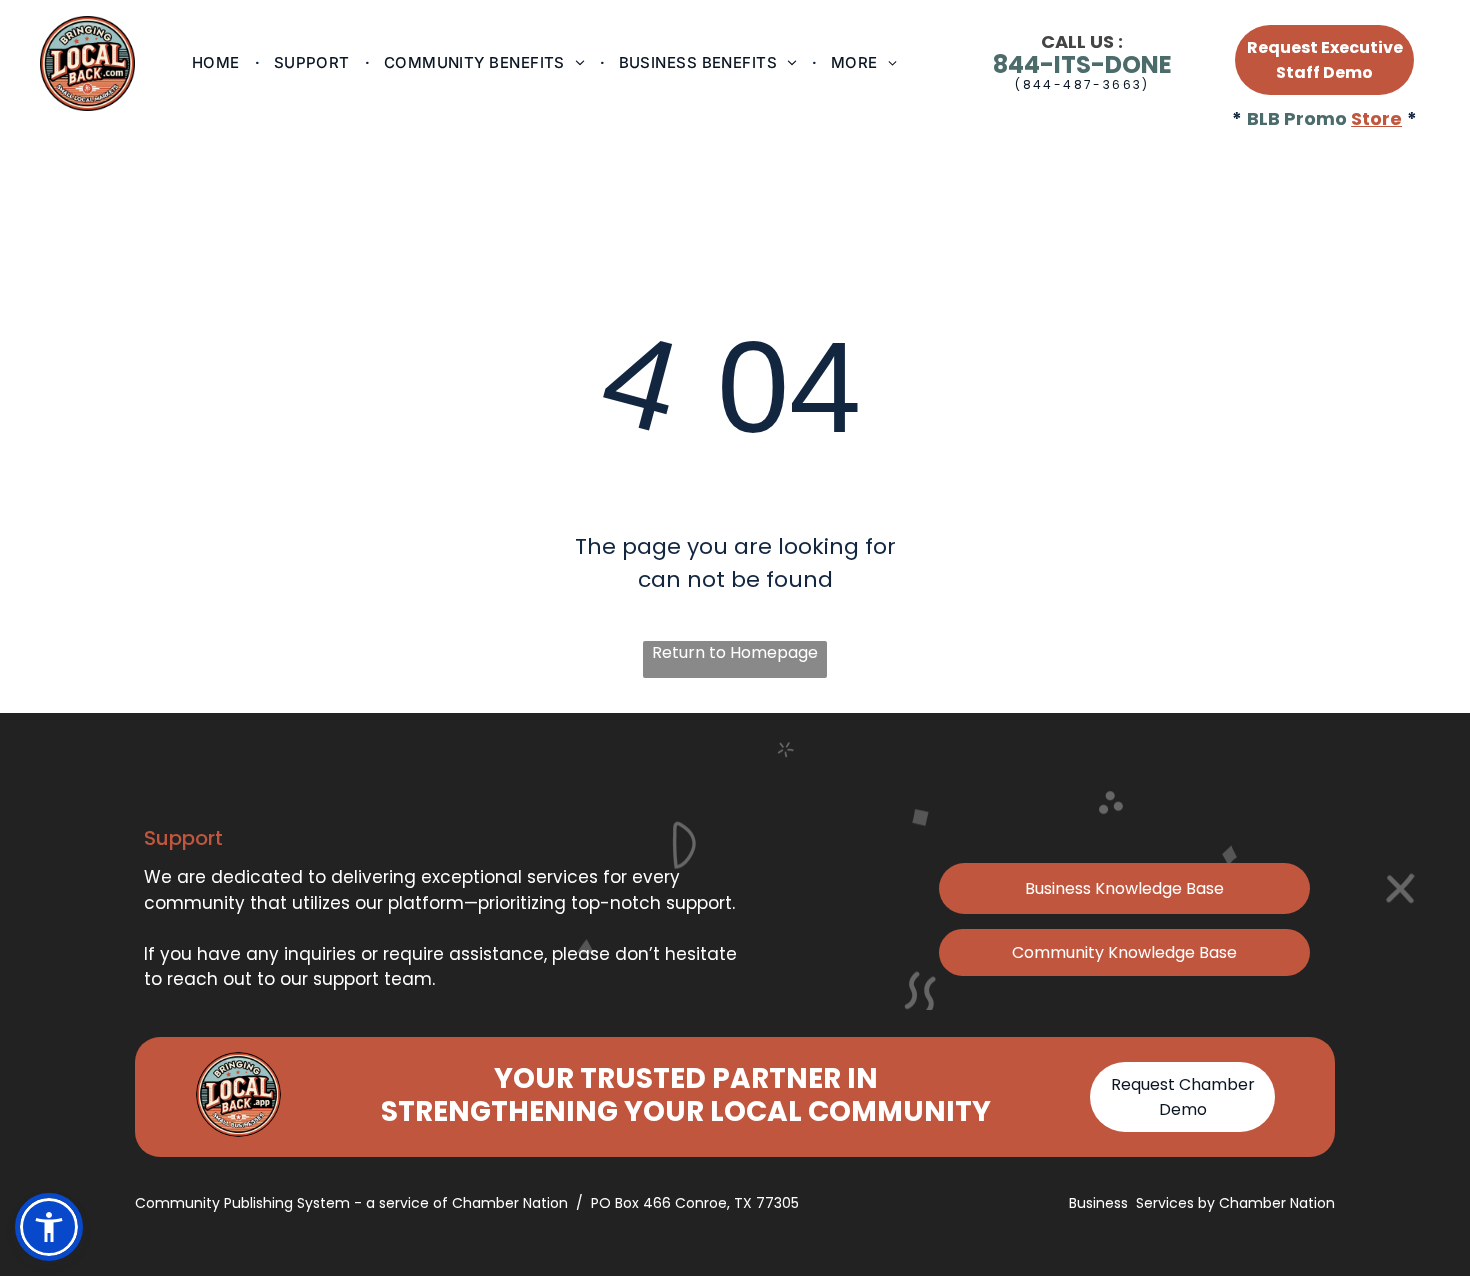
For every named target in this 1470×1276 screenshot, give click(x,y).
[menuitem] (218, 63)
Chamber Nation (1277, 1203)
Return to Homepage (735, 652)
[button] (49, 1227)
